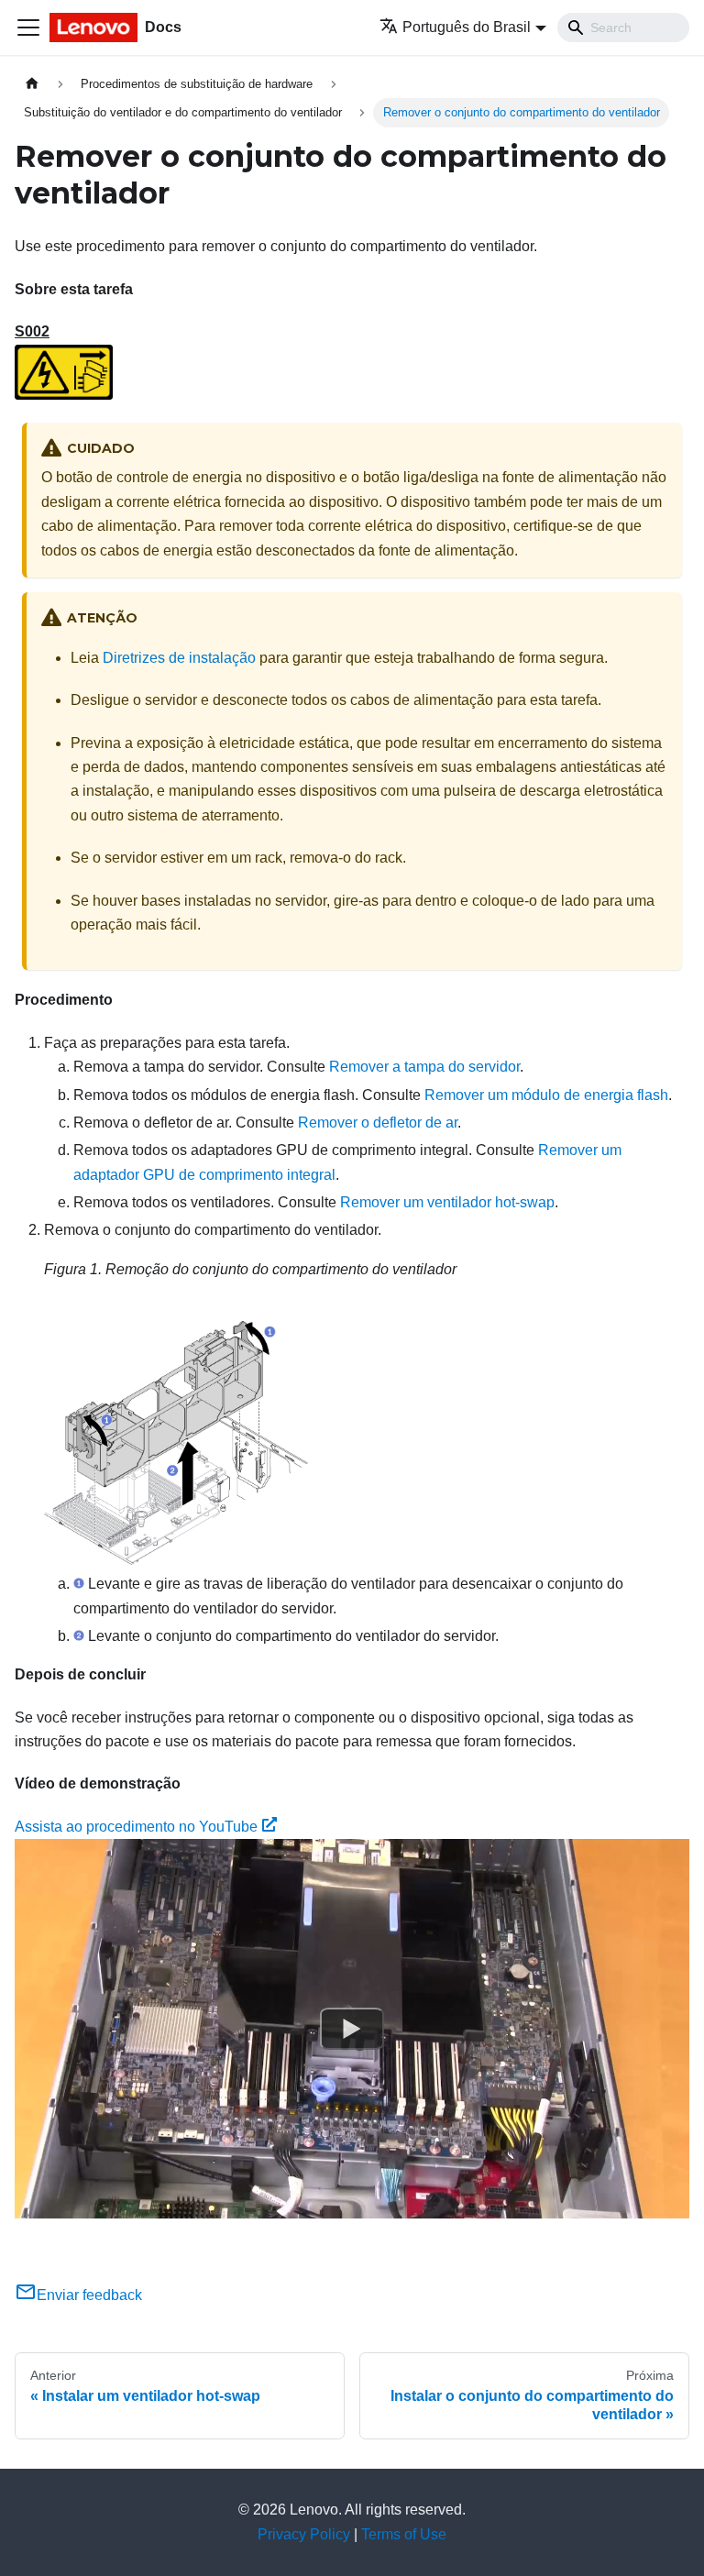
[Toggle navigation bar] (28, 28)
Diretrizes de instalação (179, 658)
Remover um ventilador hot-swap (447, 1202)
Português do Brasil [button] (467, 27)
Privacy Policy (304, 2534)
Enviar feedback (89, 2295)
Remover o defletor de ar (378, 1123)
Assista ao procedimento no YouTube (136, 1827)
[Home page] (32, 84)
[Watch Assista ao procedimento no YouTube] (352, 2029)
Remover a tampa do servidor (424, 1067)
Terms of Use (404, 2534)
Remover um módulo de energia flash (546, 1095)
